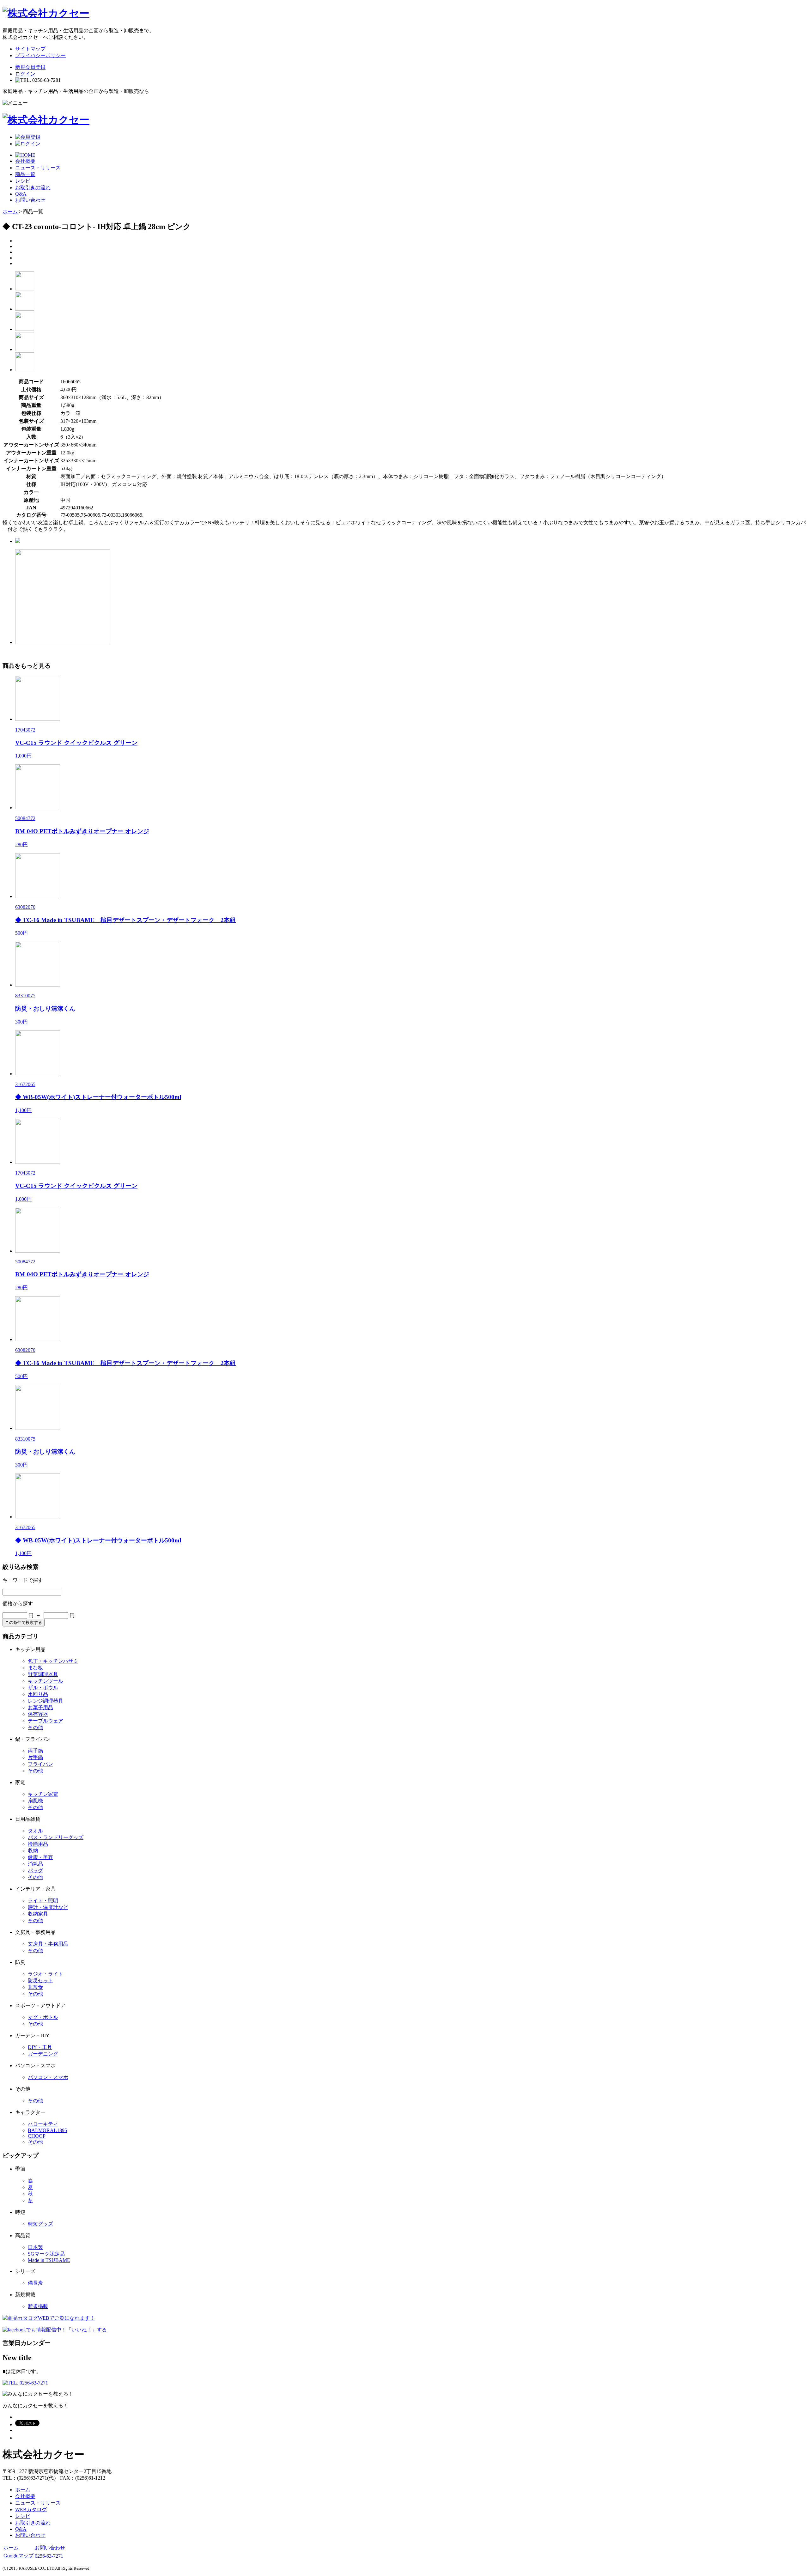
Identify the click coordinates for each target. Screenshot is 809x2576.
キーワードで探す (23, 1580)
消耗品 (35, 1864)
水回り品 (38, 1694)
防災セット (40, 1981)
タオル (35, 1831)
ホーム (10, 212)
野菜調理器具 (43, 1674)
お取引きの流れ (33, 188)
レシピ (23, 181)
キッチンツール (46, 1681)
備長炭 (35, 2283)
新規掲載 (38, 2306)
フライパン (40, 1764)
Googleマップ (18, 2556)
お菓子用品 (40, 1707)
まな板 (35, 1668)
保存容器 (38, 1714)
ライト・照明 (43, 1901)
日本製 (35, 2247)
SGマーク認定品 (46, 2254)
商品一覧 (25, 174)
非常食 (35, 1987)
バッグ (35, 1871)
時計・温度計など (48, 1907)
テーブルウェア (46, 1721)
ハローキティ (43, 2124)
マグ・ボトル (43, 2017)
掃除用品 (38, 1844)
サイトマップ (30, 49)
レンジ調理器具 (46, 1701)
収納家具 (38, 1914)
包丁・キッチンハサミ (53, 1661)
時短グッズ (40, 2224)
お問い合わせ (30, 200)
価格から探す (18, 1604)
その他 (35, 1727)
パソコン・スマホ (48, 2077)
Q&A (21, 194)
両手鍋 (35, 1751)
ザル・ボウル (43, 1688)
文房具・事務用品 (48, 1944)
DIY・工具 (40, 2047)
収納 (33, 1851)
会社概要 (25, 161)
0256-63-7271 (49, 2556)
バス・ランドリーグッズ (56, 1837)
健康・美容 (40, 1857)
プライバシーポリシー (40, 55)
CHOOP (37, 2136)
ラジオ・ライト (46, 1974)
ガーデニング (43, 2054)
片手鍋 (35, 1757)
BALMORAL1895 (47, 2130)
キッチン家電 (43, 1794)
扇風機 (35, 1801)
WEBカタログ (31, 2509)
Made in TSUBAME (49, 2260)
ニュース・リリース (38, 168)
